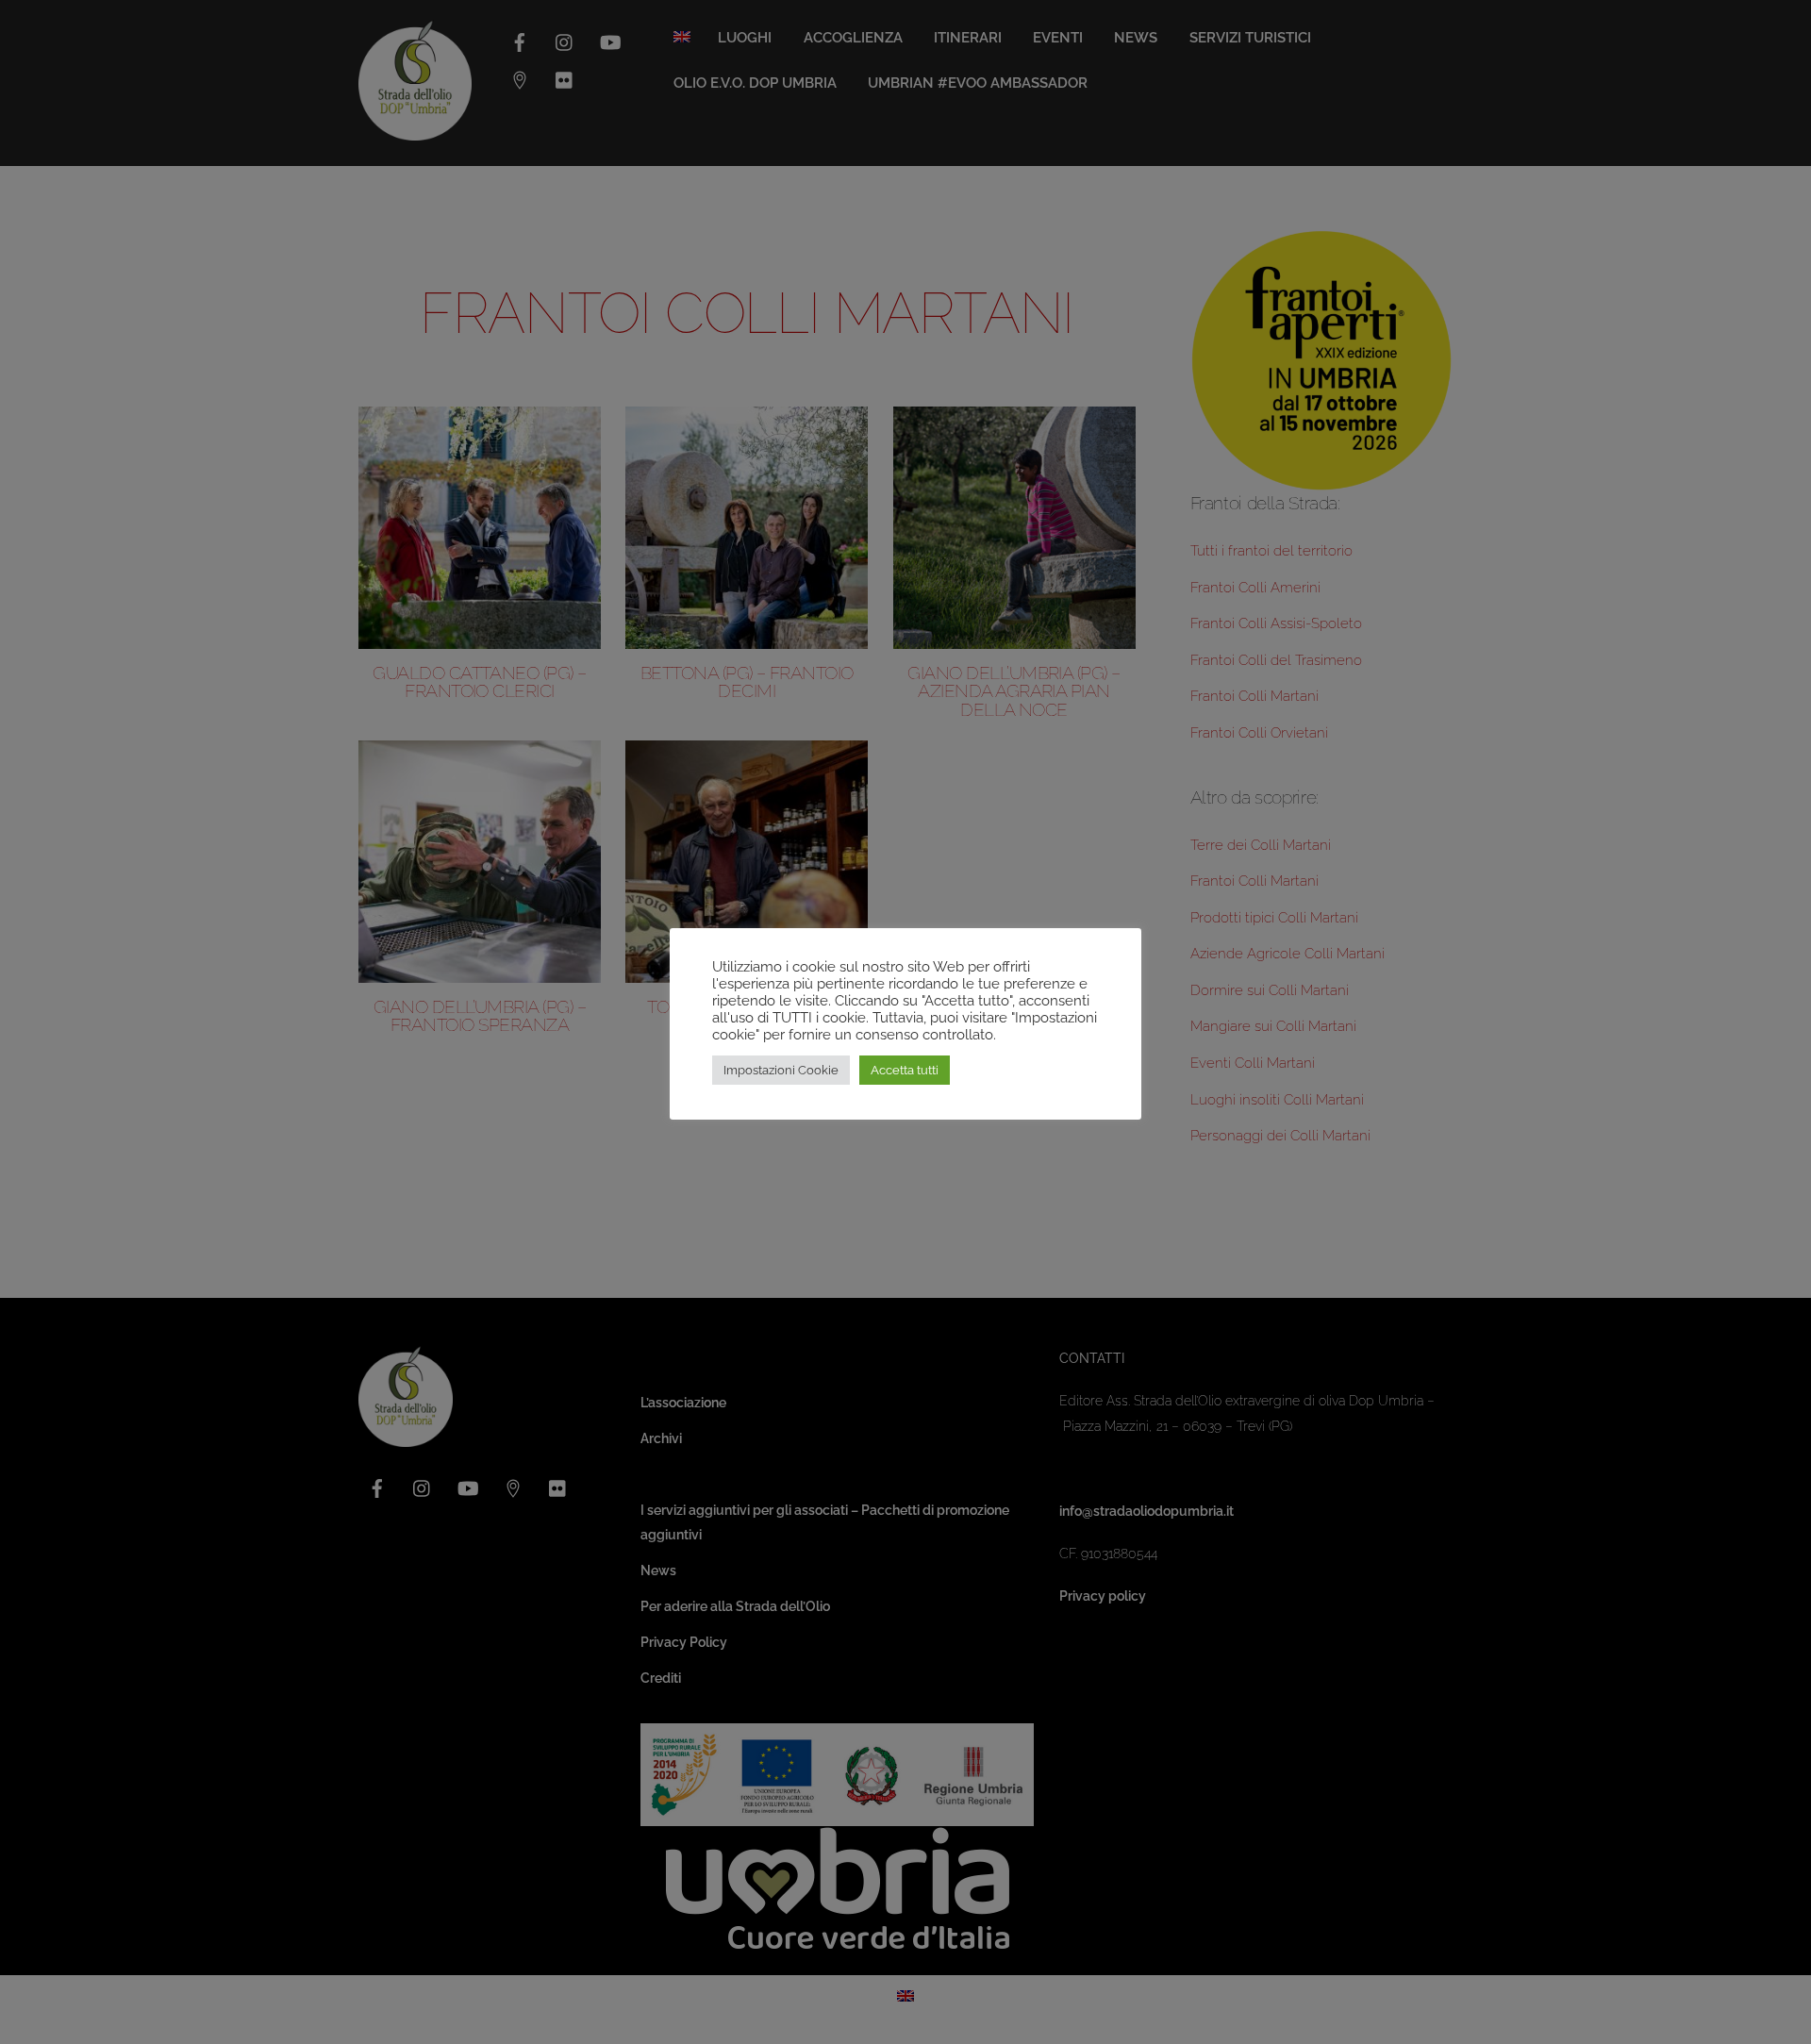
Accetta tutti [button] (905, 1070)
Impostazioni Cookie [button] (781, 1070)
